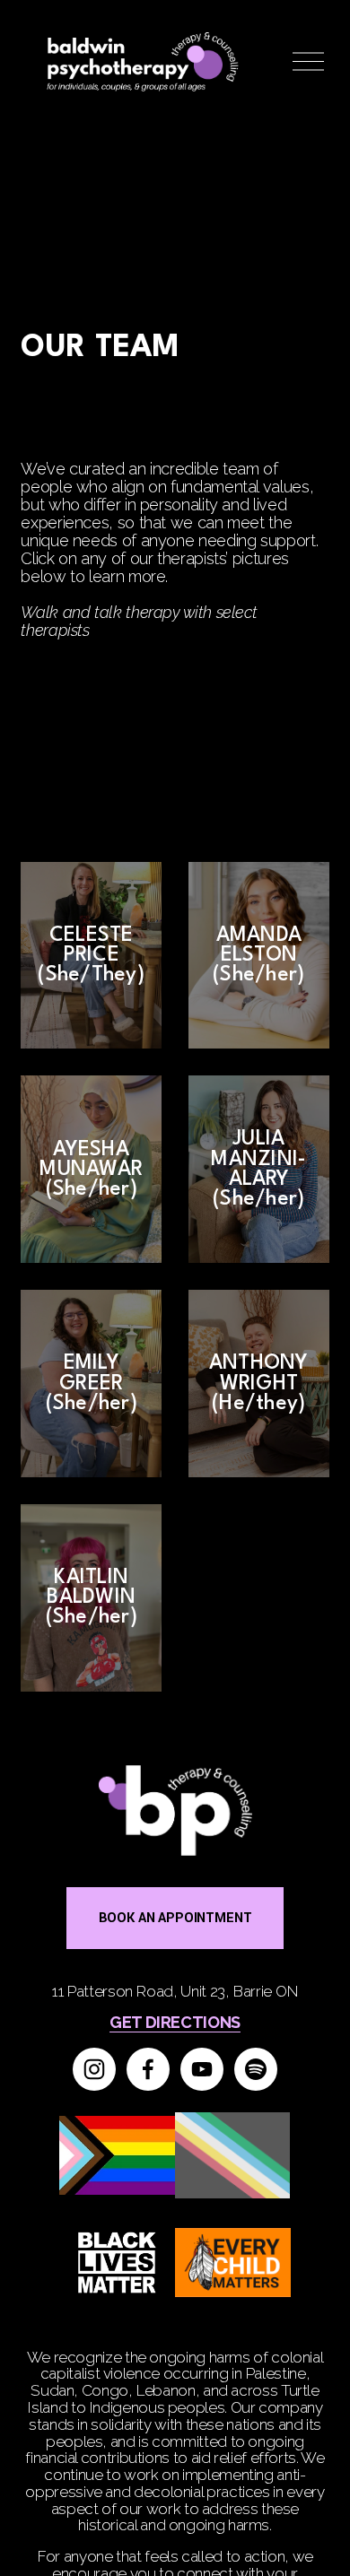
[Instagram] (94, 2069)
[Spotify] (256, 2069)
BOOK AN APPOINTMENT (175, 1918)
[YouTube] (202, 2069)
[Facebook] (148, 2069)
